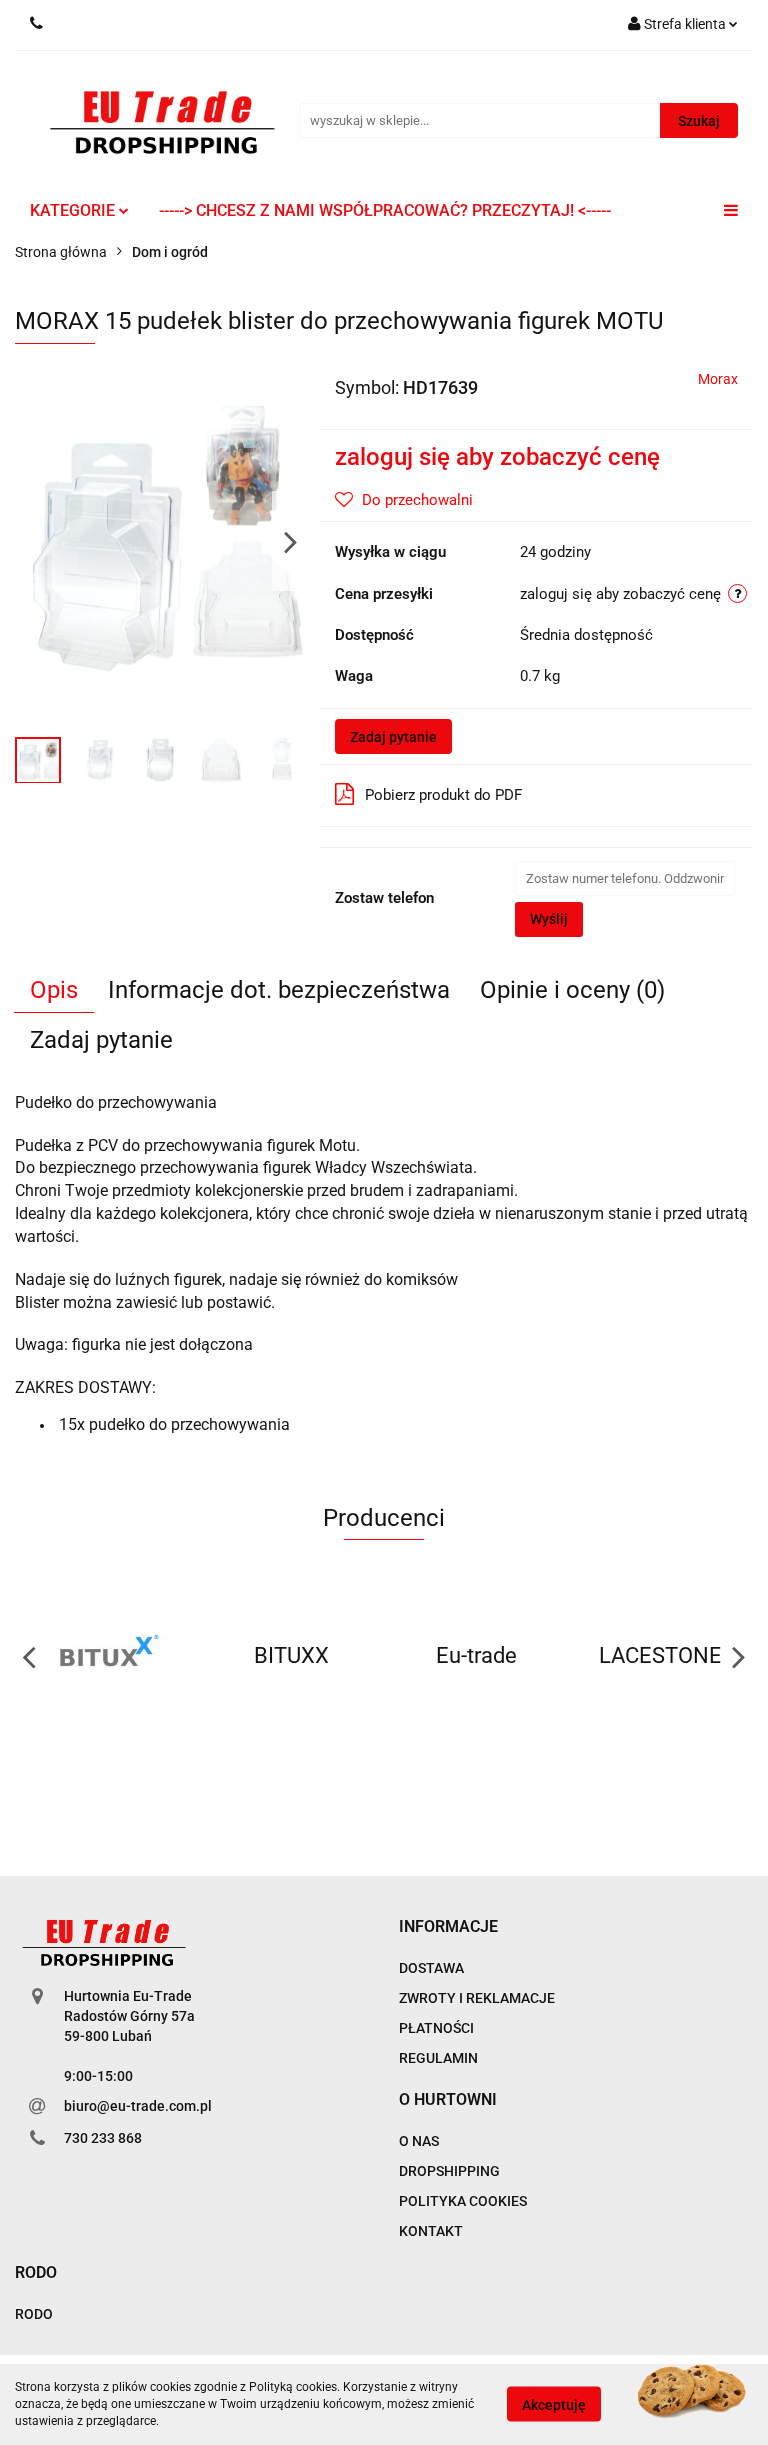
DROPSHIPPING (449, 2171)
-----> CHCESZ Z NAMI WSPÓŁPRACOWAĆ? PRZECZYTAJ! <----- (385, 210)
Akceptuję (554, 2405)
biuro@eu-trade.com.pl (138, 2106)
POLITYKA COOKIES (463, 2201)
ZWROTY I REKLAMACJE (477, 1998)
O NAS (419, 2141)
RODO (34, 2314)
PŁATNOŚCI (436, 2028)
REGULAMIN (438, 2058)
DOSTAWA (431, 1968)
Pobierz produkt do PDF (443, 795)
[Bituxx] (107, 1656)
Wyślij (549, 919)
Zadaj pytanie (393, 737)
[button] (448, 1927)
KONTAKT (431, 2231)
